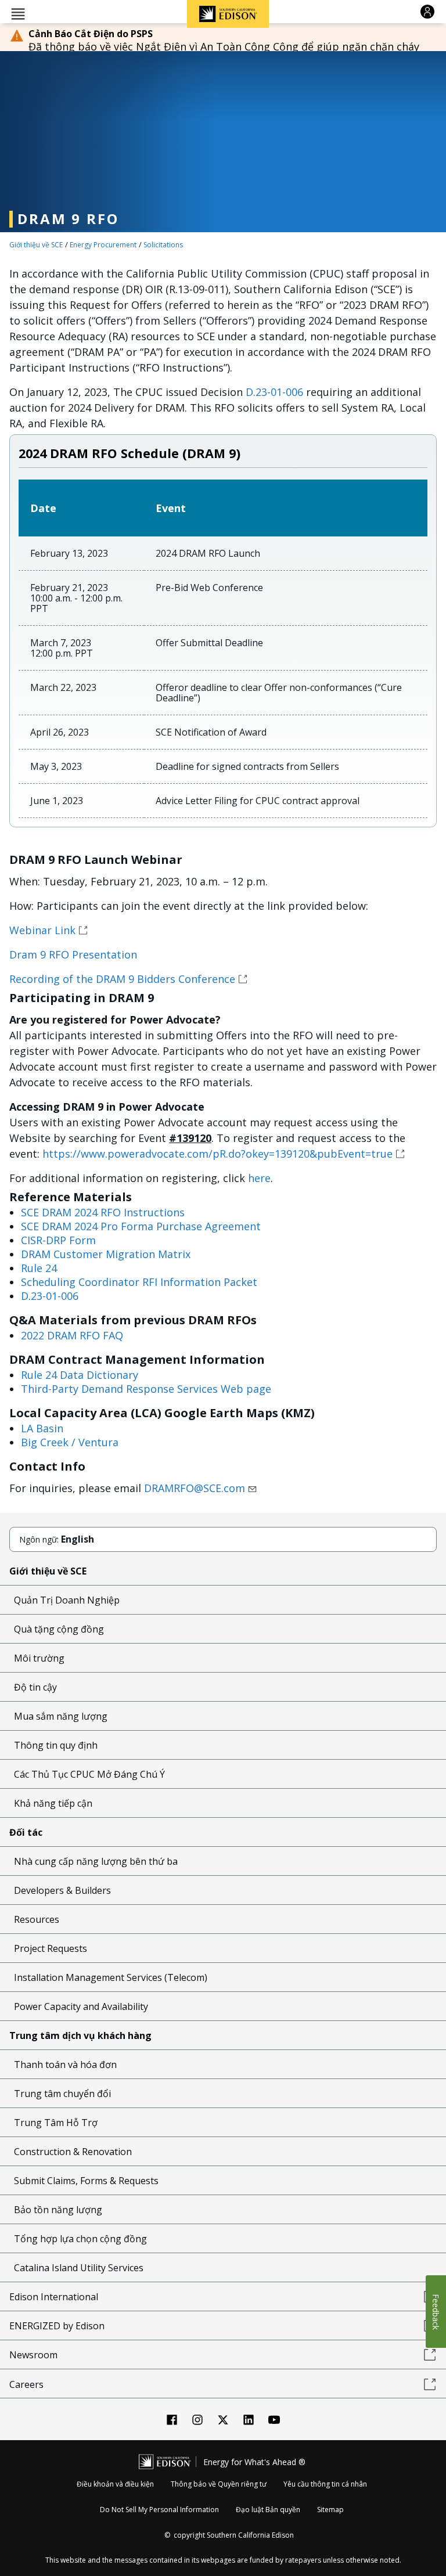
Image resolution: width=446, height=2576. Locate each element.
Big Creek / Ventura (70, 1442)
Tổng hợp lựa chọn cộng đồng (80, 2239)
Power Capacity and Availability (81, 2006)
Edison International (54, 2297)
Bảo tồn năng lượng (58, 2210)
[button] (18, 13)
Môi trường (39, 1658)
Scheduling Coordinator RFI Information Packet (139, 1282)
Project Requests (51, 1948)
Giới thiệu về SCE (36, 245)
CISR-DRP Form (58, 1240)
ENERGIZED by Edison (57, 2326)
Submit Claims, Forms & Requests (86, 2181)
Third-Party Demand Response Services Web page (146, 1389)
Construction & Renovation (73, 2152)
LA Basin (42, 1428)
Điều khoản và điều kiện (115, 2484)
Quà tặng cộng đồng (59, 1629)
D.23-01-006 (274, 392)
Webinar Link (42, 930)
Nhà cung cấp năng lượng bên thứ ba (96, 1861)
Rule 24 (39, 1268)
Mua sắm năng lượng (61, 1716)
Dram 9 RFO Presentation (73, 954)
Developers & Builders (62, 1890)
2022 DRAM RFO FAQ (72, 1335)
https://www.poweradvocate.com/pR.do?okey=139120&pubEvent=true (217, 1154)
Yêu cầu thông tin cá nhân (325, 2484)
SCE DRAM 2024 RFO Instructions (103, 1212)
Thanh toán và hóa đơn (65, 2065)
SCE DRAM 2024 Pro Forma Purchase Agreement (141, 1226)
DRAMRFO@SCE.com (195, 1488)
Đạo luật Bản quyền (268, 2510)
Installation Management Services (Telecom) (111, 1977)
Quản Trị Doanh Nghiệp (67, 1600)
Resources (37, 1919)
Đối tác (26, 1832)
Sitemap (330, 2510)
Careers (26, 2384)
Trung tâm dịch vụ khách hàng (80, 2035)
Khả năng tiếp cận (53, 1803)
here (259, 1178)
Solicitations (163, 245)
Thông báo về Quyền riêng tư (219, 2484)
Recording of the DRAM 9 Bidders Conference (122, 979)
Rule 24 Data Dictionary (80, 1375)
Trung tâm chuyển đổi (62, 2094)
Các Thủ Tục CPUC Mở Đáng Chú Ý (89, 1774)
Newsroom (33, 2355)
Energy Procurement (103, 245)
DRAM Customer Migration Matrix (106, 1254)
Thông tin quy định (56, 1745)
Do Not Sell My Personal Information (159, 2510)
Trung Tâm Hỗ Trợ (56, 2123)
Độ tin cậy (35, 1687)
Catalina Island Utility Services (79, 2268)
